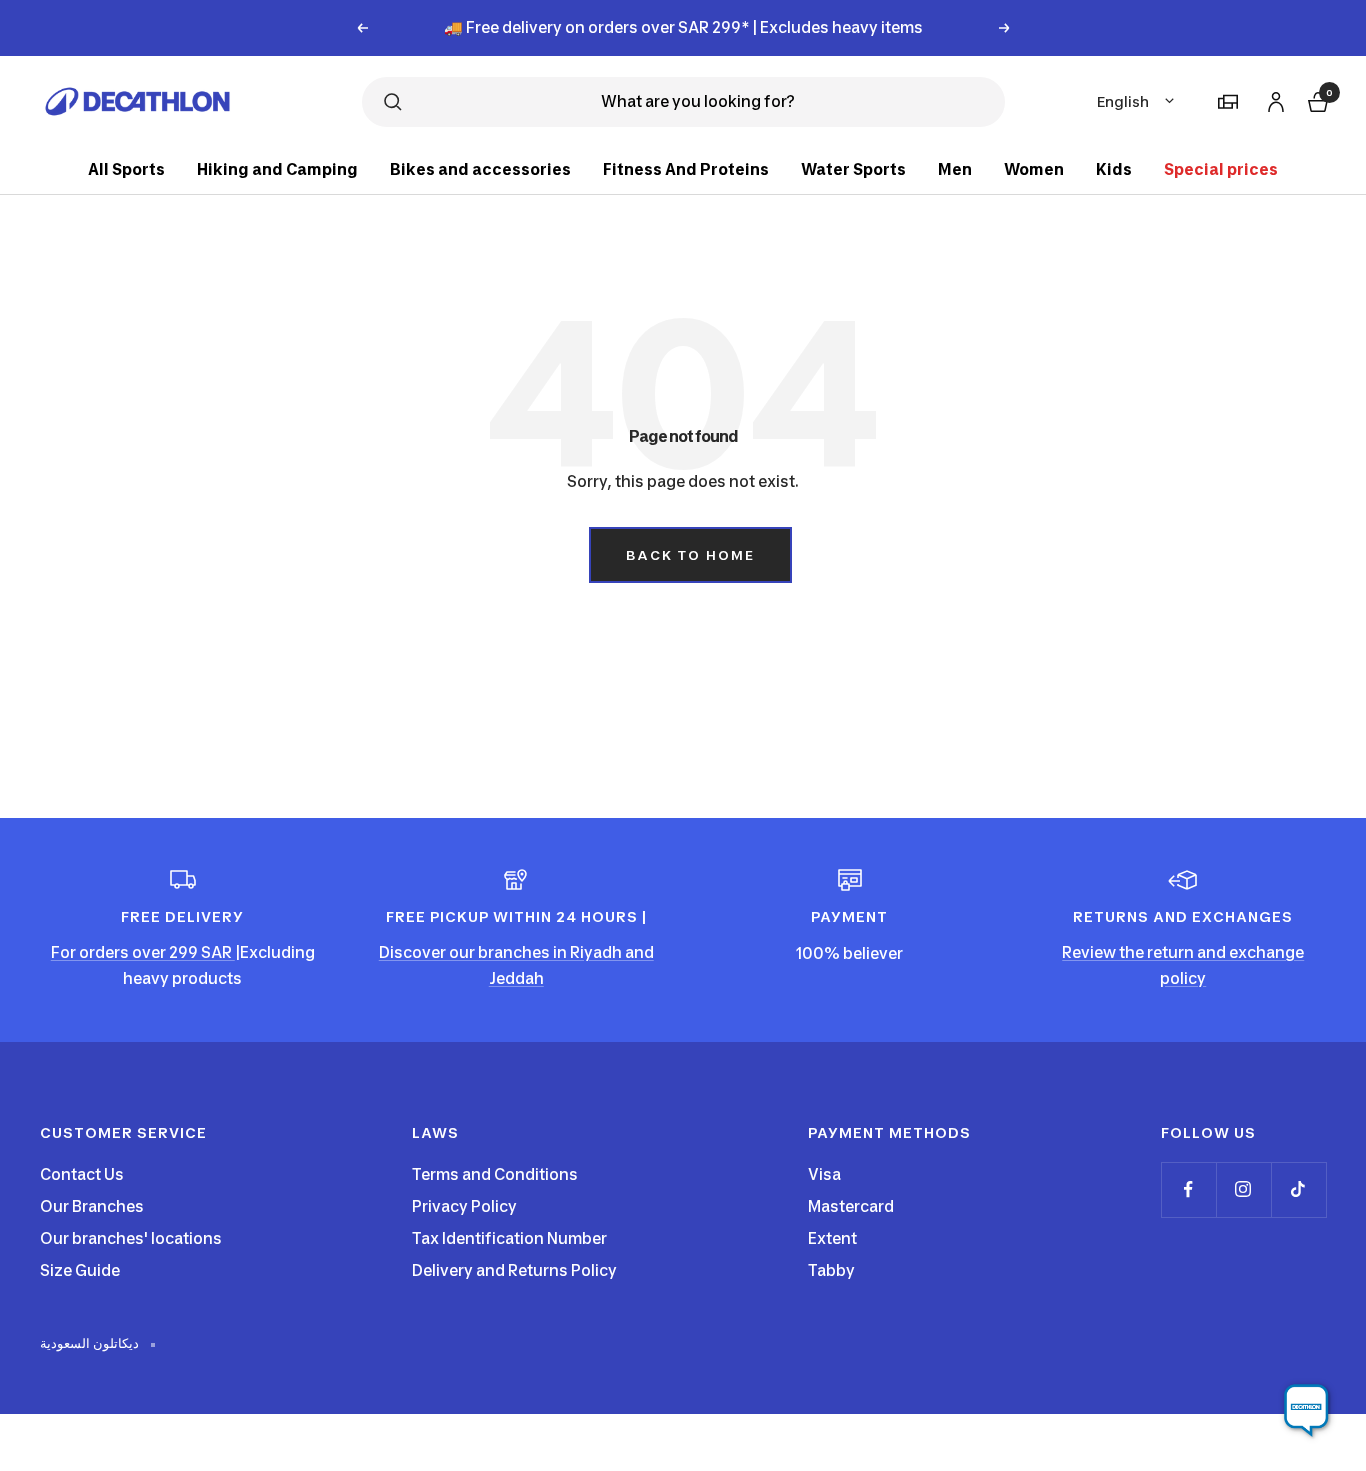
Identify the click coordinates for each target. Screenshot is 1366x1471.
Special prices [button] (1221, 169)
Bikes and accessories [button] (480, 169)
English (1123, 101)
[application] (1306, 1411)
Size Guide (80, 1270)
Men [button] (955, 169)
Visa (824, 1174)
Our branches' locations (131, 1238)
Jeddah (516, 978)
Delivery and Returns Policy (514, 1270)
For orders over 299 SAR (143, 952)
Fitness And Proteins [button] (686, 169)
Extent (832, 1238)
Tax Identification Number (509, 1238)
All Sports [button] (126, 169)
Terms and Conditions (495, 1174)
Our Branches (92, 1206)
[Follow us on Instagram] (1243, 1189)
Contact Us (82, 1174)
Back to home (690, 555)
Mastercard (851, 1206)
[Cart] (1316, 99)
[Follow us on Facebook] (1188, 1189)
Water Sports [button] (853, 169)
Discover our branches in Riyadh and (516, 952)
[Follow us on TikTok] (1298, 1189)
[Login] (1273, 98)
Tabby (831, 1270)
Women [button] (1034, 169)
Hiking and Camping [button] (277, 169)
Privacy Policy (464, 1206)
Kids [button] (1114, 169)
